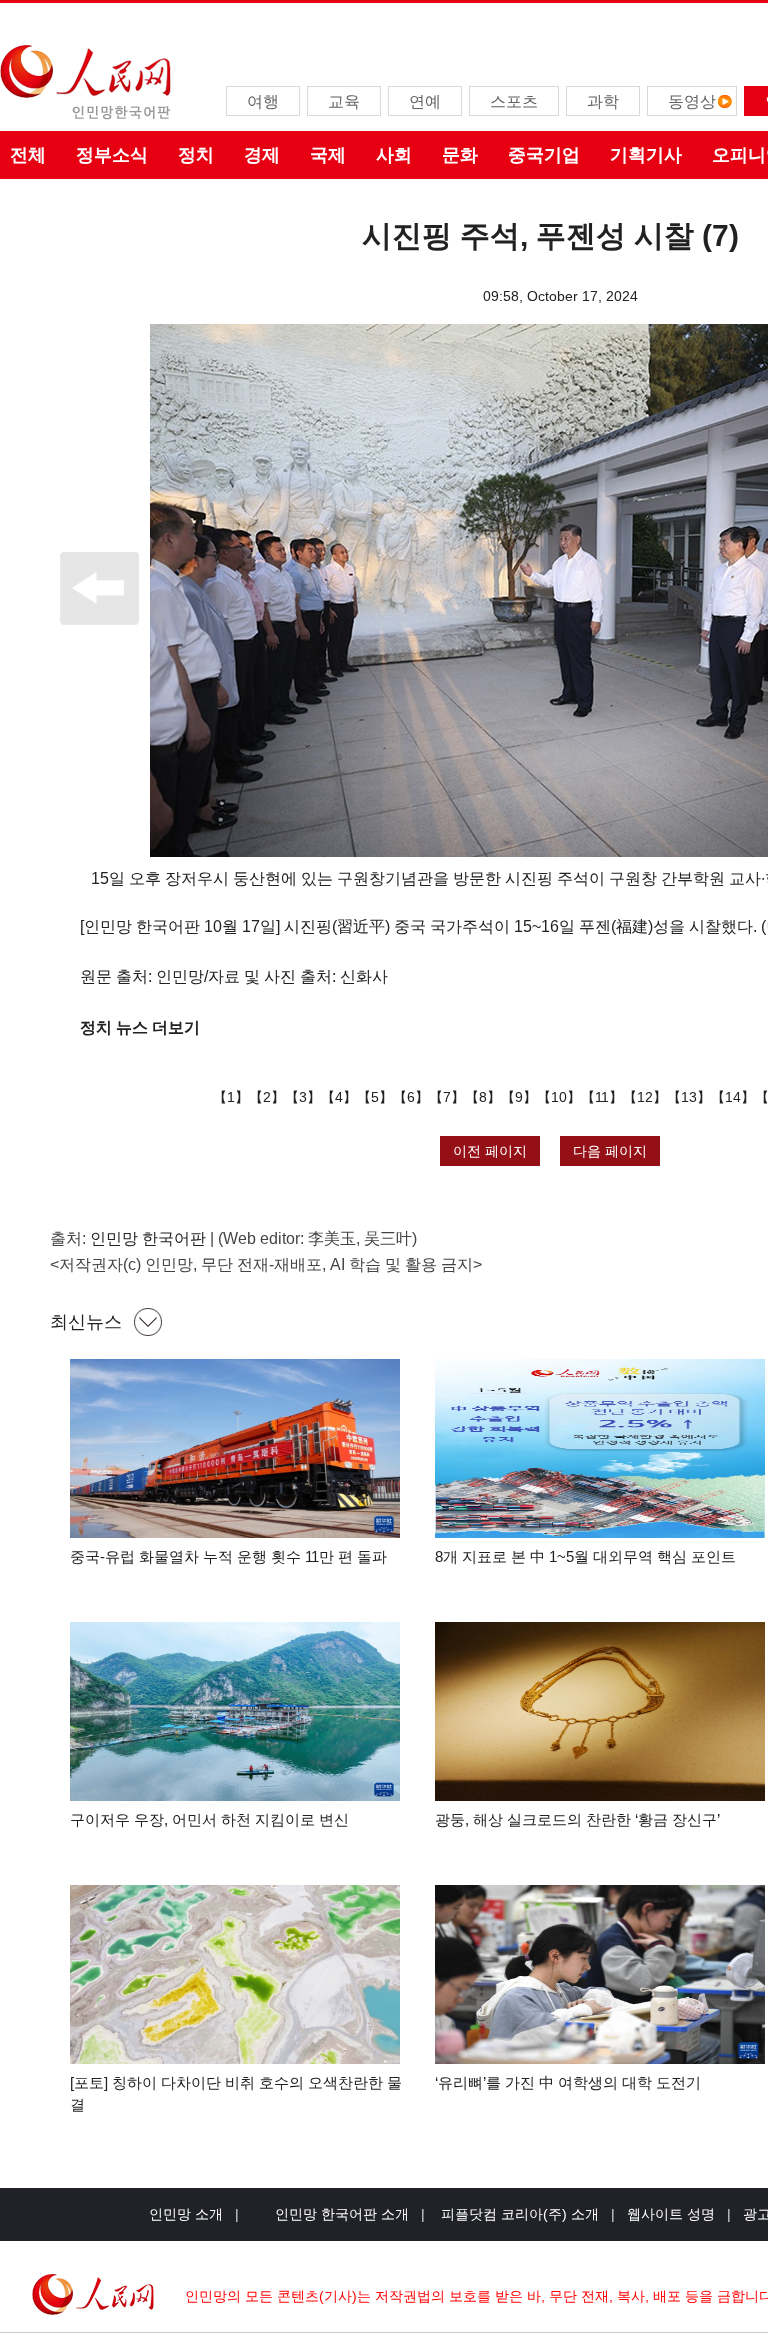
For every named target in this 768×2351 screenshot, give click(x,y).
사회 (394, 155)
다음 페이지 (610, 1151)
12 (645, 1097)
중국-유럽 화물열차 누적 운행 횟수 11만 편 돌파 (228, 1556)
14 (733, 1097)
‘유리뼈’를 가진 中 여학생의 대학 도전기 (568, 2082)
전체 (28, 155)
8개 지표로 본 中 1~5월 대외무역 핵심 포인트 (585, 1556)
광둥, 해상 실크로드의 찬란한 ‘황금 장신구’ (577, 1819)
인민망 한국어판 (148, 1238)
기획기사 (646, 155)
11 (602, 1097)
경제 (262, 155)
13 (689, 1097)
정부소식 (112, 155)
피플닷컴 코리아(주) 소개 (518, 2214)
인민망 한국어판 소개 (342, 2214)
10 (559, 1097)
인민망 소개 (186, 2214)
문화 (460, 155)
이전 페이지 (490, 1151)
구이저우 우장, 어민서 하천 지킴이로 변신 (209, 1819)
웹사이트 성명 (671, 2214)
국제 (328, 155)
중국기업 (544, 155)
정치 (196, 155)
